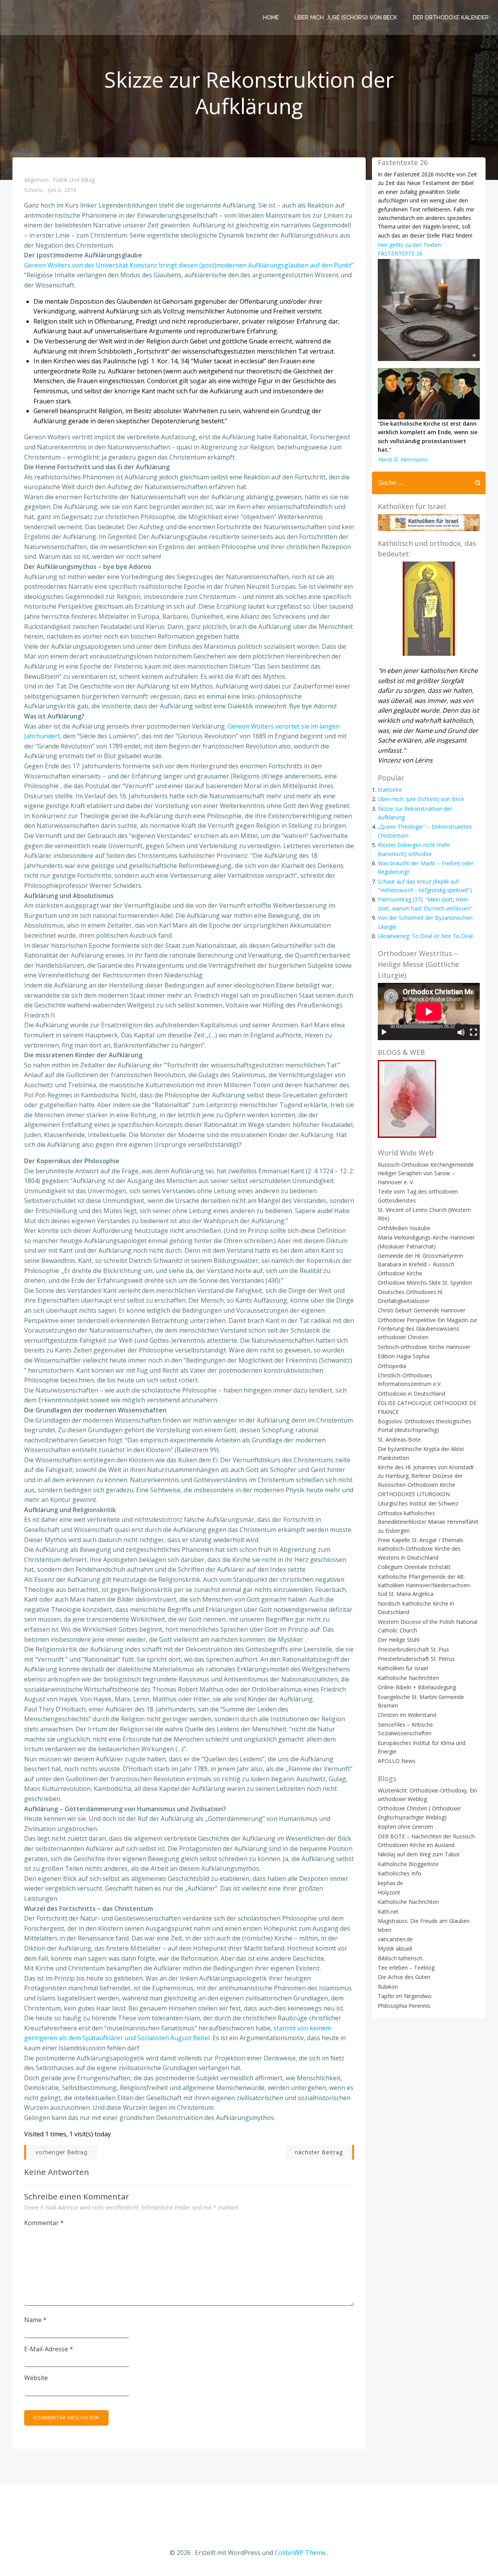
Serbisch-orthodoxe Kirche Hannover (424, 1347)
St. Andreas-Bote (399, 1439)
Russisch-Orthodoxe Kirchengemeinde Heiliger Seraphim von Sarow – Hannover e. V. (426, 1173)
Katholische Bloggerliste (408, 1864)
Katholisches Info (400, 1873)
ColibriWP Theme (300, 2553)
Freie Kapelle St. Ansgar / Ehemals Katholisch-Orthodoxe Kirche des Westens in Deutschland (421, 1549)
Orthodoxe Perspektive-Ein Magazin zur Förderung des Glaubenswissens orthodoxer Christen (428, 1329)
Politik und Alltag (74, 180)
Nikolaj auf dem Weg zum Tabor (419, 1854)
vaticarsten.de (395, 1939)
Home (271, 18)
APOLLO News (397, 1761)
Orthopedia (392, 1366)
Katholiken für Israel (403, 1668)
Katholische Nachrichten (408, 1678)
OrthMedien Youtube (404, 1228)
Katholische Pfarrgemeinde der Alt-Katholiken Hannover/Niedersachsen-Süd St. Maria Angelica (425, 1585)
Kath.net (388, 1911)
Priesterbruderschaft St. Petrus (416, 1659)
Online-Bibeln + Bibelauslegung (417, 1687)
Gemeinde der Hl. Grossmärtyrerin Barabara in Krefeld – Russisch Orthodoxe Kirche (421, 1264)
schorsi (33, 190)
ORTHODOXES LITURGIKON (414, 1494)
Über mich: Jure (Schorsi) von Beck (346, 18)
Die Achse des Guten (404, 1977)
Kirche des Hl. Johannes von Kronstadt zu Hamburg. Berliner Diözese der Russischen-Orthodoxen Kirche (426, 1476)
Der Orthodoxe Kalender (451, 18)
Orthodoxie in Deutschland (411, 1394)
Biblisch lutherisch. (401, 1958)
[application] (429, 1012)
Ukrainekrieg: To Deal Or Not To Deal (425, 936)
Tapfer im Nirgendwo (405, 1996)
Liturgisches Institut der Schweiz (418, 1503)
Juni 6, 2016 (62, 190)
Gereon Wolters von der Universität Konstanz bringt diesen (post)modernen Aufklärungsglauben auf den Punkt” (189, 265)
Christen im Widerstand (407, 1715)
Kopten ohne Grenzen (405, 1827)
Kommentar (44, 2223)
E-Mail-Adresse (49, 2349)
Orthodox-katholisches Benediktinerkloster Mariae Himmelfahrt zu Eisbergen (428, 1522)
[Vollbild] (473, 1032)
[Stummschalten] (461, 1032)
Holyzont (389, 1892)
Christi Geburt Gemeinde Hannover (422, 1310)
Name (35, 2320)
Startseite (390, 790)
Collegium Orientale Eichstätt (414, 1567)
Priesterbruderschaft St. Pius (413, 1649)
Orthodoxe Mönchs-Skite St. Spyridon (425, 1283)
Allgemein (36, 180)
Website (36, 2378)
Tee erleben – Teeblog (406, 1968)
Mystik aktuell (395, 1948)
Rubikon (388, 1987)
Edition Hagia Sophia (404, 1356)
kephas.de (390, 1883)
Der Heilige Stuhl (399, 1640)
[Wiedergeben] (384, 1032)
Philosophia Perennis (404, 2006)
